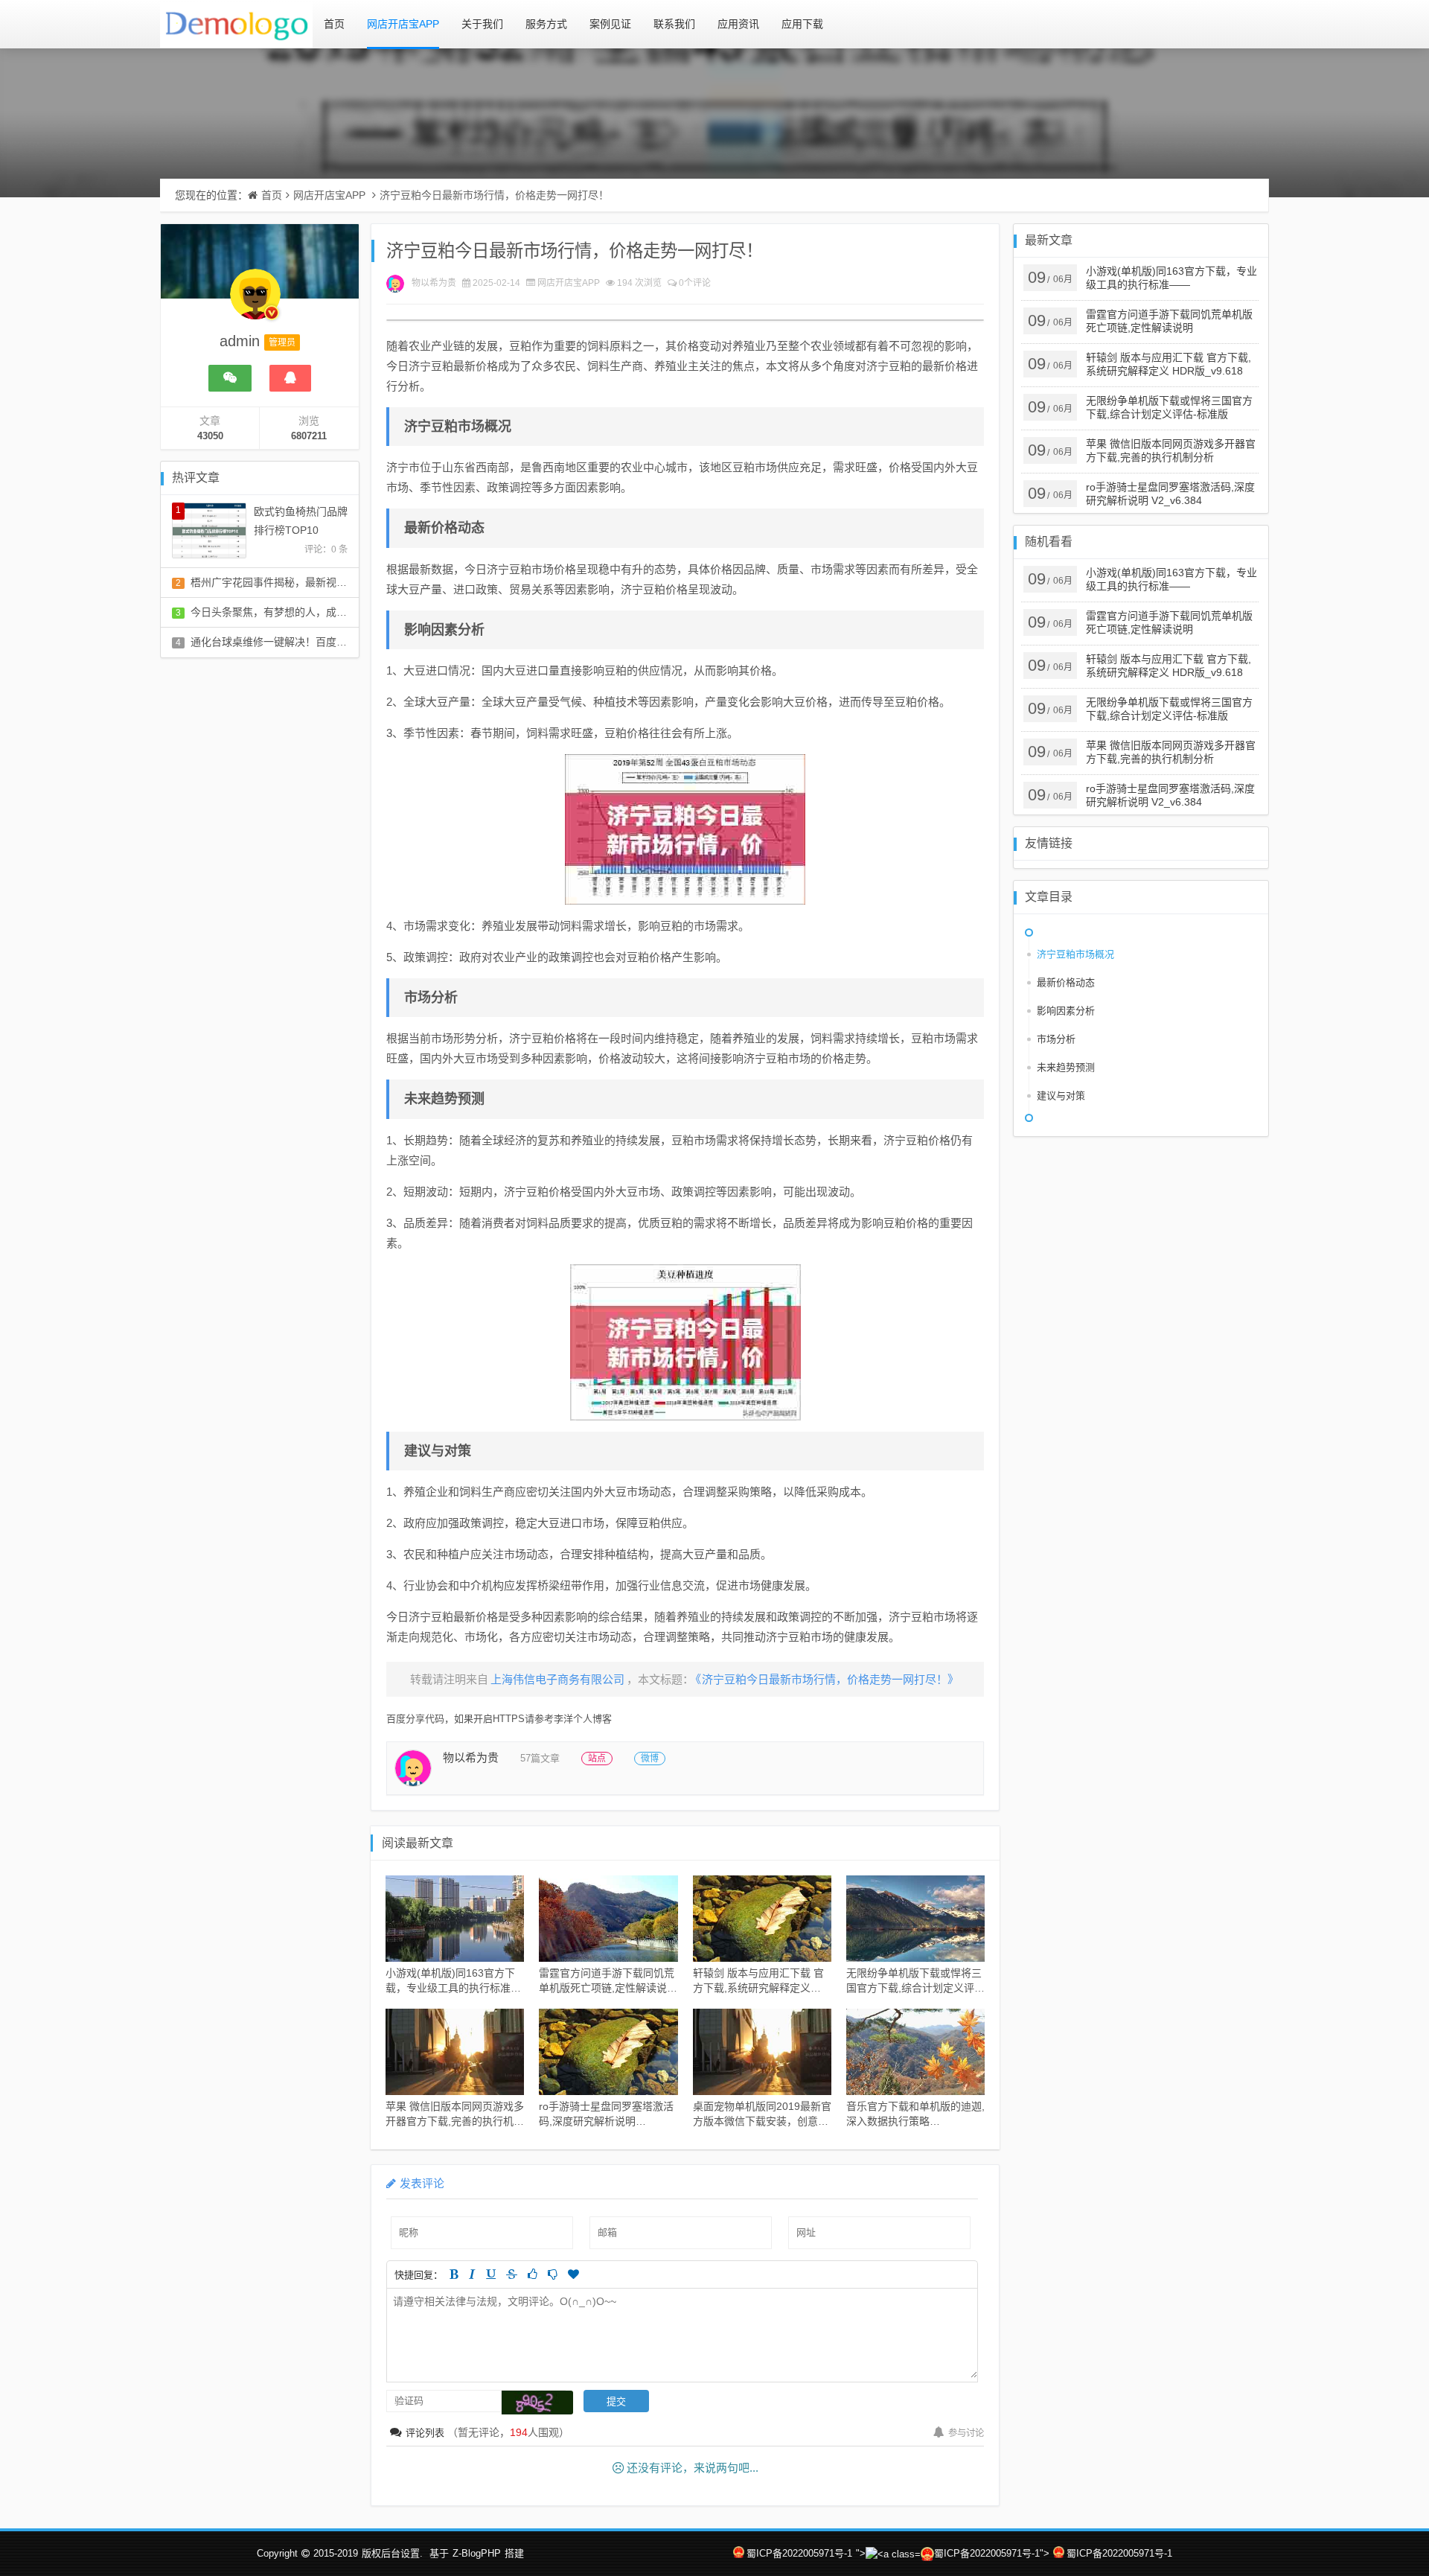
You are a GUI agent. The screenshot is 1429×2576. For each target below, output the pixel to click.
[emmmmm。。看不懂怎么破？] (553, 2274)
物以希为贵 (434, 283)
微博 (650, 1759)
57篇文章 (540, 1758)
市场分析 (1056, 1039)
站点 (597, 1759)
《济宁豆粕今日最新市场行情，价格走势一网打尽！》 (827, 1679)
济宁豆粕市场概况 (1075, 954)
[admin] (255, 302)
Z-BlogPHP (477, 2553)
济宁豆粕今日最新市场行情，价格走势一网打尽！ (494, 195)
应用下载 (802, 24)
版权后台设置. (392, 2553)
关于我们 (482, 24)
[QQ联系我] (290, 378)
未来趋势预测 (1066, 1067)
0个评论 (695, 283)
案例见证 (610, 24)
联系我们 (674, 24)
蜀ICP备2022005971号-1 (799, 2553)
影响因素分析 (1066, 1011)
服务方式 (546, 24)
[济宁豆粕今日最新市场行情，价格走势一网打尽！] (685, 829)
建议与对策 (1061, 1096)
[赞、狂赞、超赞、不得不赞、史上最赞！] (573, 2274)
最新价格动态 (1066, 982)
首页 (334, 24)
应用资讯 (738, 24)
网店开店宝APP (403, 24)
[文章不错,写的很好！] (533, 2274)
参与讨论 (966, 2433)
